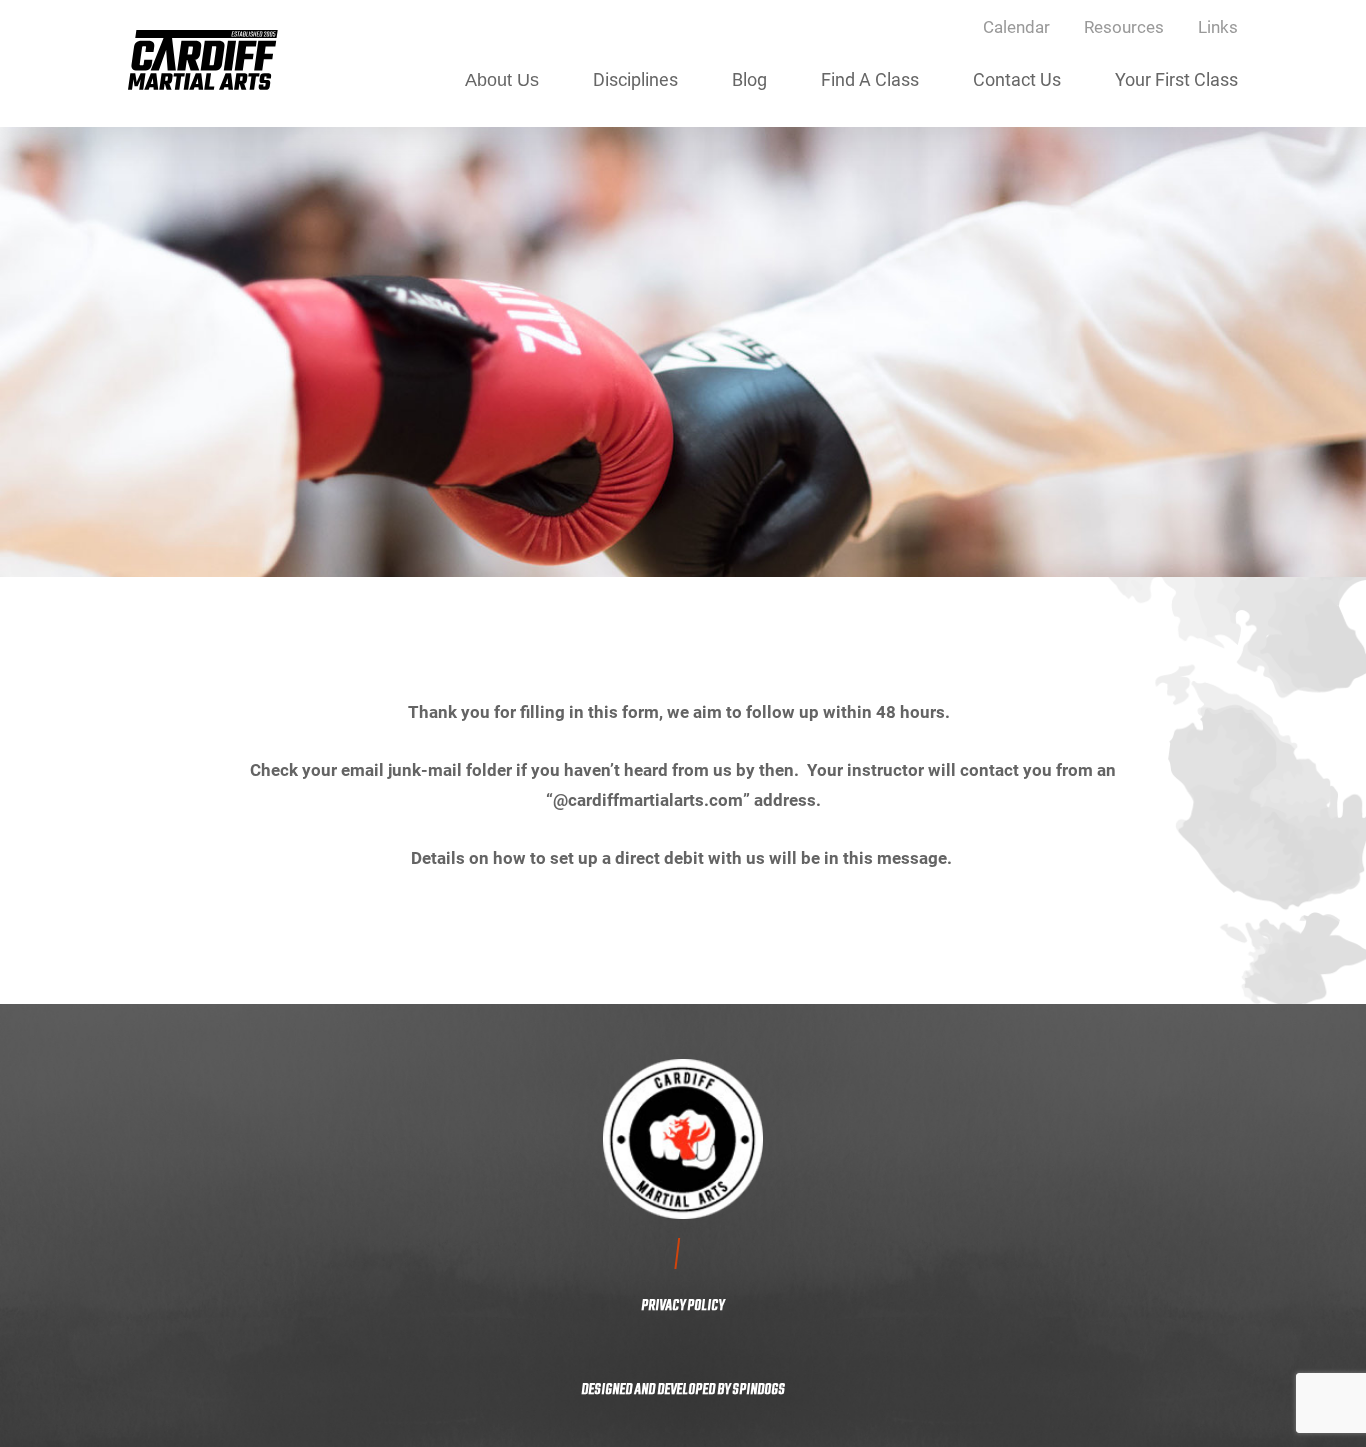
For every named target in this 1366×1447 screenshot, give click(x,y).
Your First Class (1176, 79)
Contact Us (1017, 79)
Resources (1124, 26)
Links (1218, 26)
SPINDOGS (759, 1390)
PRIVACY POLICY (683, 1306)
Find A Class (870, 79)
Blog (749, 79)
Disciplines (635, 79)
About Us (502, 80)
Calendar (1016, 26)
